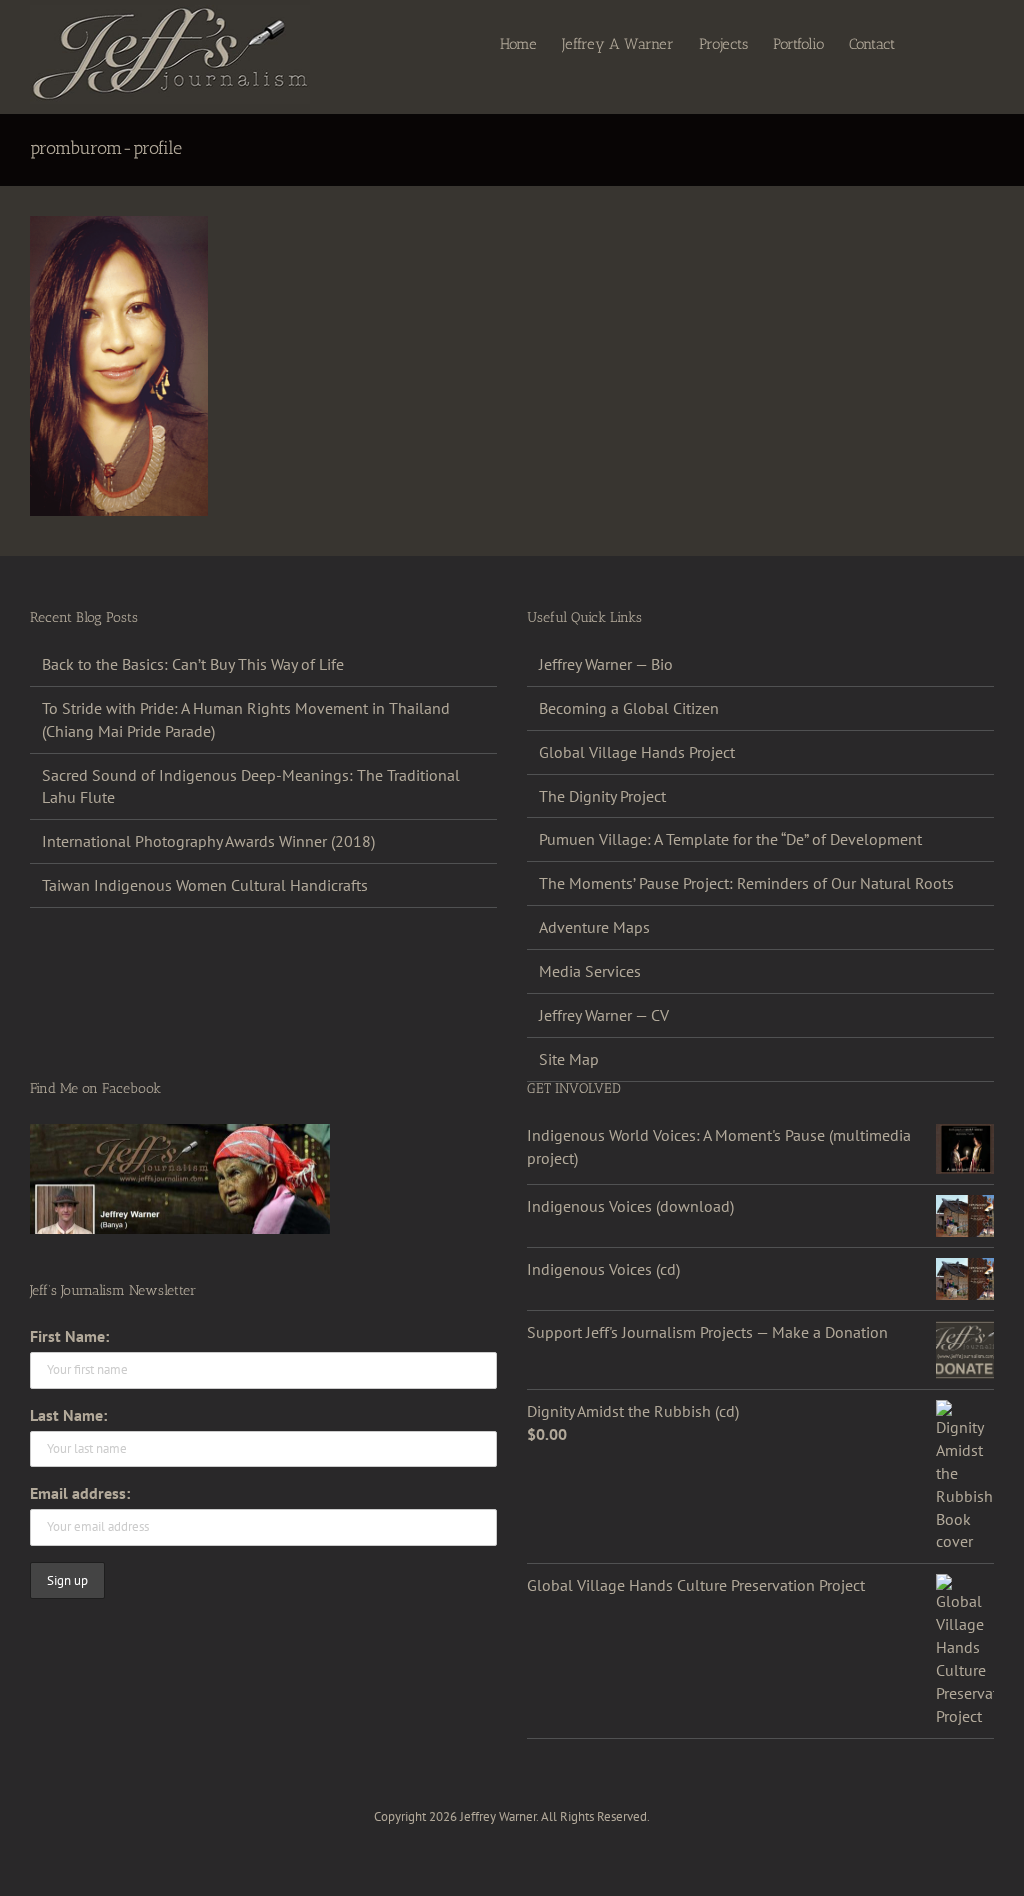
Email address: (80, 1493)
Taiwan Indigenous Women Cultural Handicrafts (205, 885)
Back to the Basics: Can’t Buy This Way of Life (193, 664)
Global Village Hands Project (637, 752)
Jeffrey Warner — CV (604, 1015)
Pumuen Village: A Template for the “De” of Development (730, 839)
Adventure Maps (594, 927)
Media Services (590, 971)
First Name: (69, 1336)
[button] (963, 43)
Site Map (569, 1059)
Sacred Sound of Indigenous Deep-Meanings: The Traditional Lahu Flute (251, 786)
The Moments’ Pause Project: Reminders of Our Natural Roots (746, 883)
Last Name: (68, 1415)
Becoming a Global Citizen (629, 708)
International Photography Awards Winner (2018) (208, 841)
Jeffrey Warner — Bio (606, 664)
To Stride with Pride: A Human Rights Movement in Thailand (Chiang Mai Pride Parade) (246, 719)
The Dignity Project (602, 796)
